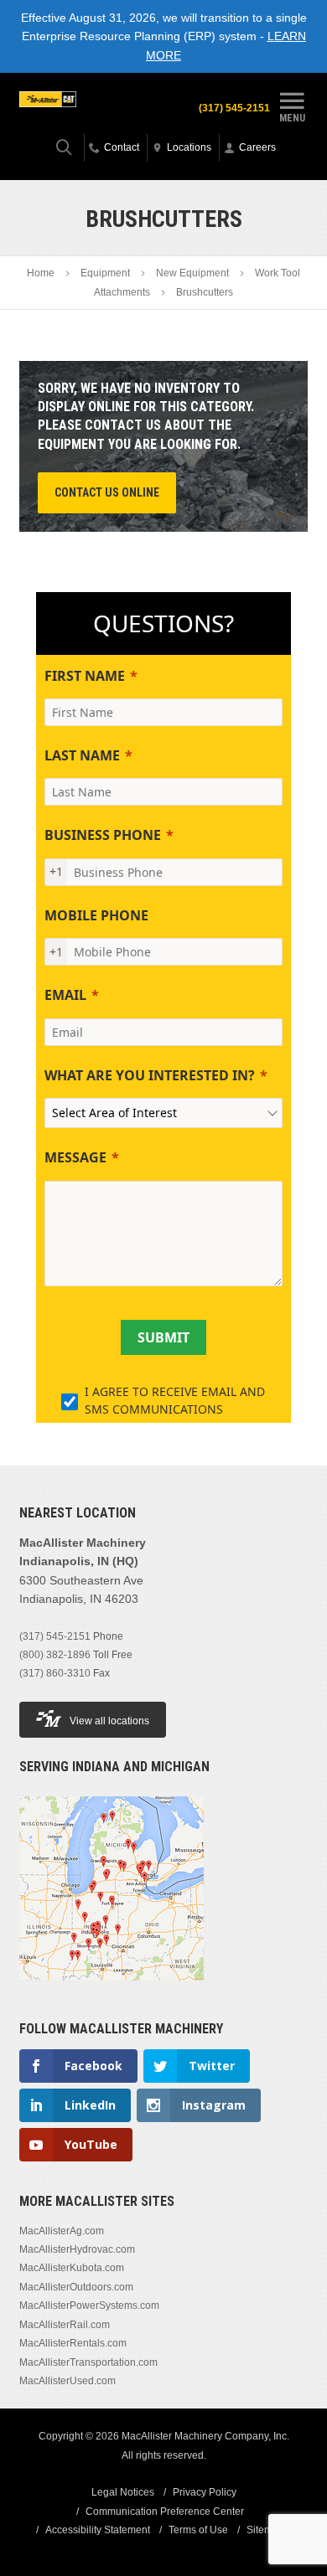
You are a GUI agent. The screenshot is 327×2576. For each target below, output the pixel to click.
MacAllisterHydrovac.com (77, 2249)
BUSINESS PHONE (103, 835)
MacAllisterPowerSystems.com (89, 2306)
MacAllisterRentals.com (73, 2343)
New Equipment (192, 273)
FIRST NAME (85, 676)
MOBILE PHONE (96, 915)
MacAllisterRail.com (65, 2325)
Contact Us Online (107, 492)
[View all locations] (112, 1991)
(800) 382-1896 (55, 1655)
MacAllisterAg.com (62, 2231)
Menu (292, 117)
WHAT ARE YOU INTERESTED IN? (150, 1075)
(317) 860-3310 (55, 1673)
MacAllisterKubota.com (72, 2268)
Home (41, 273)
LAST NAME (82, 755)
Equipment (105, 273)
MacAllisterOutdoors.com (76, 2287)
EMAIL (65, 995)
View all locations (109, 1721)
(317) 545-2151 (234, 108)
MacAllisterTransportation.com (88, 2362)
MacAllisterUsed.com (67, 2381)
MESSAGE (75, 1157)
